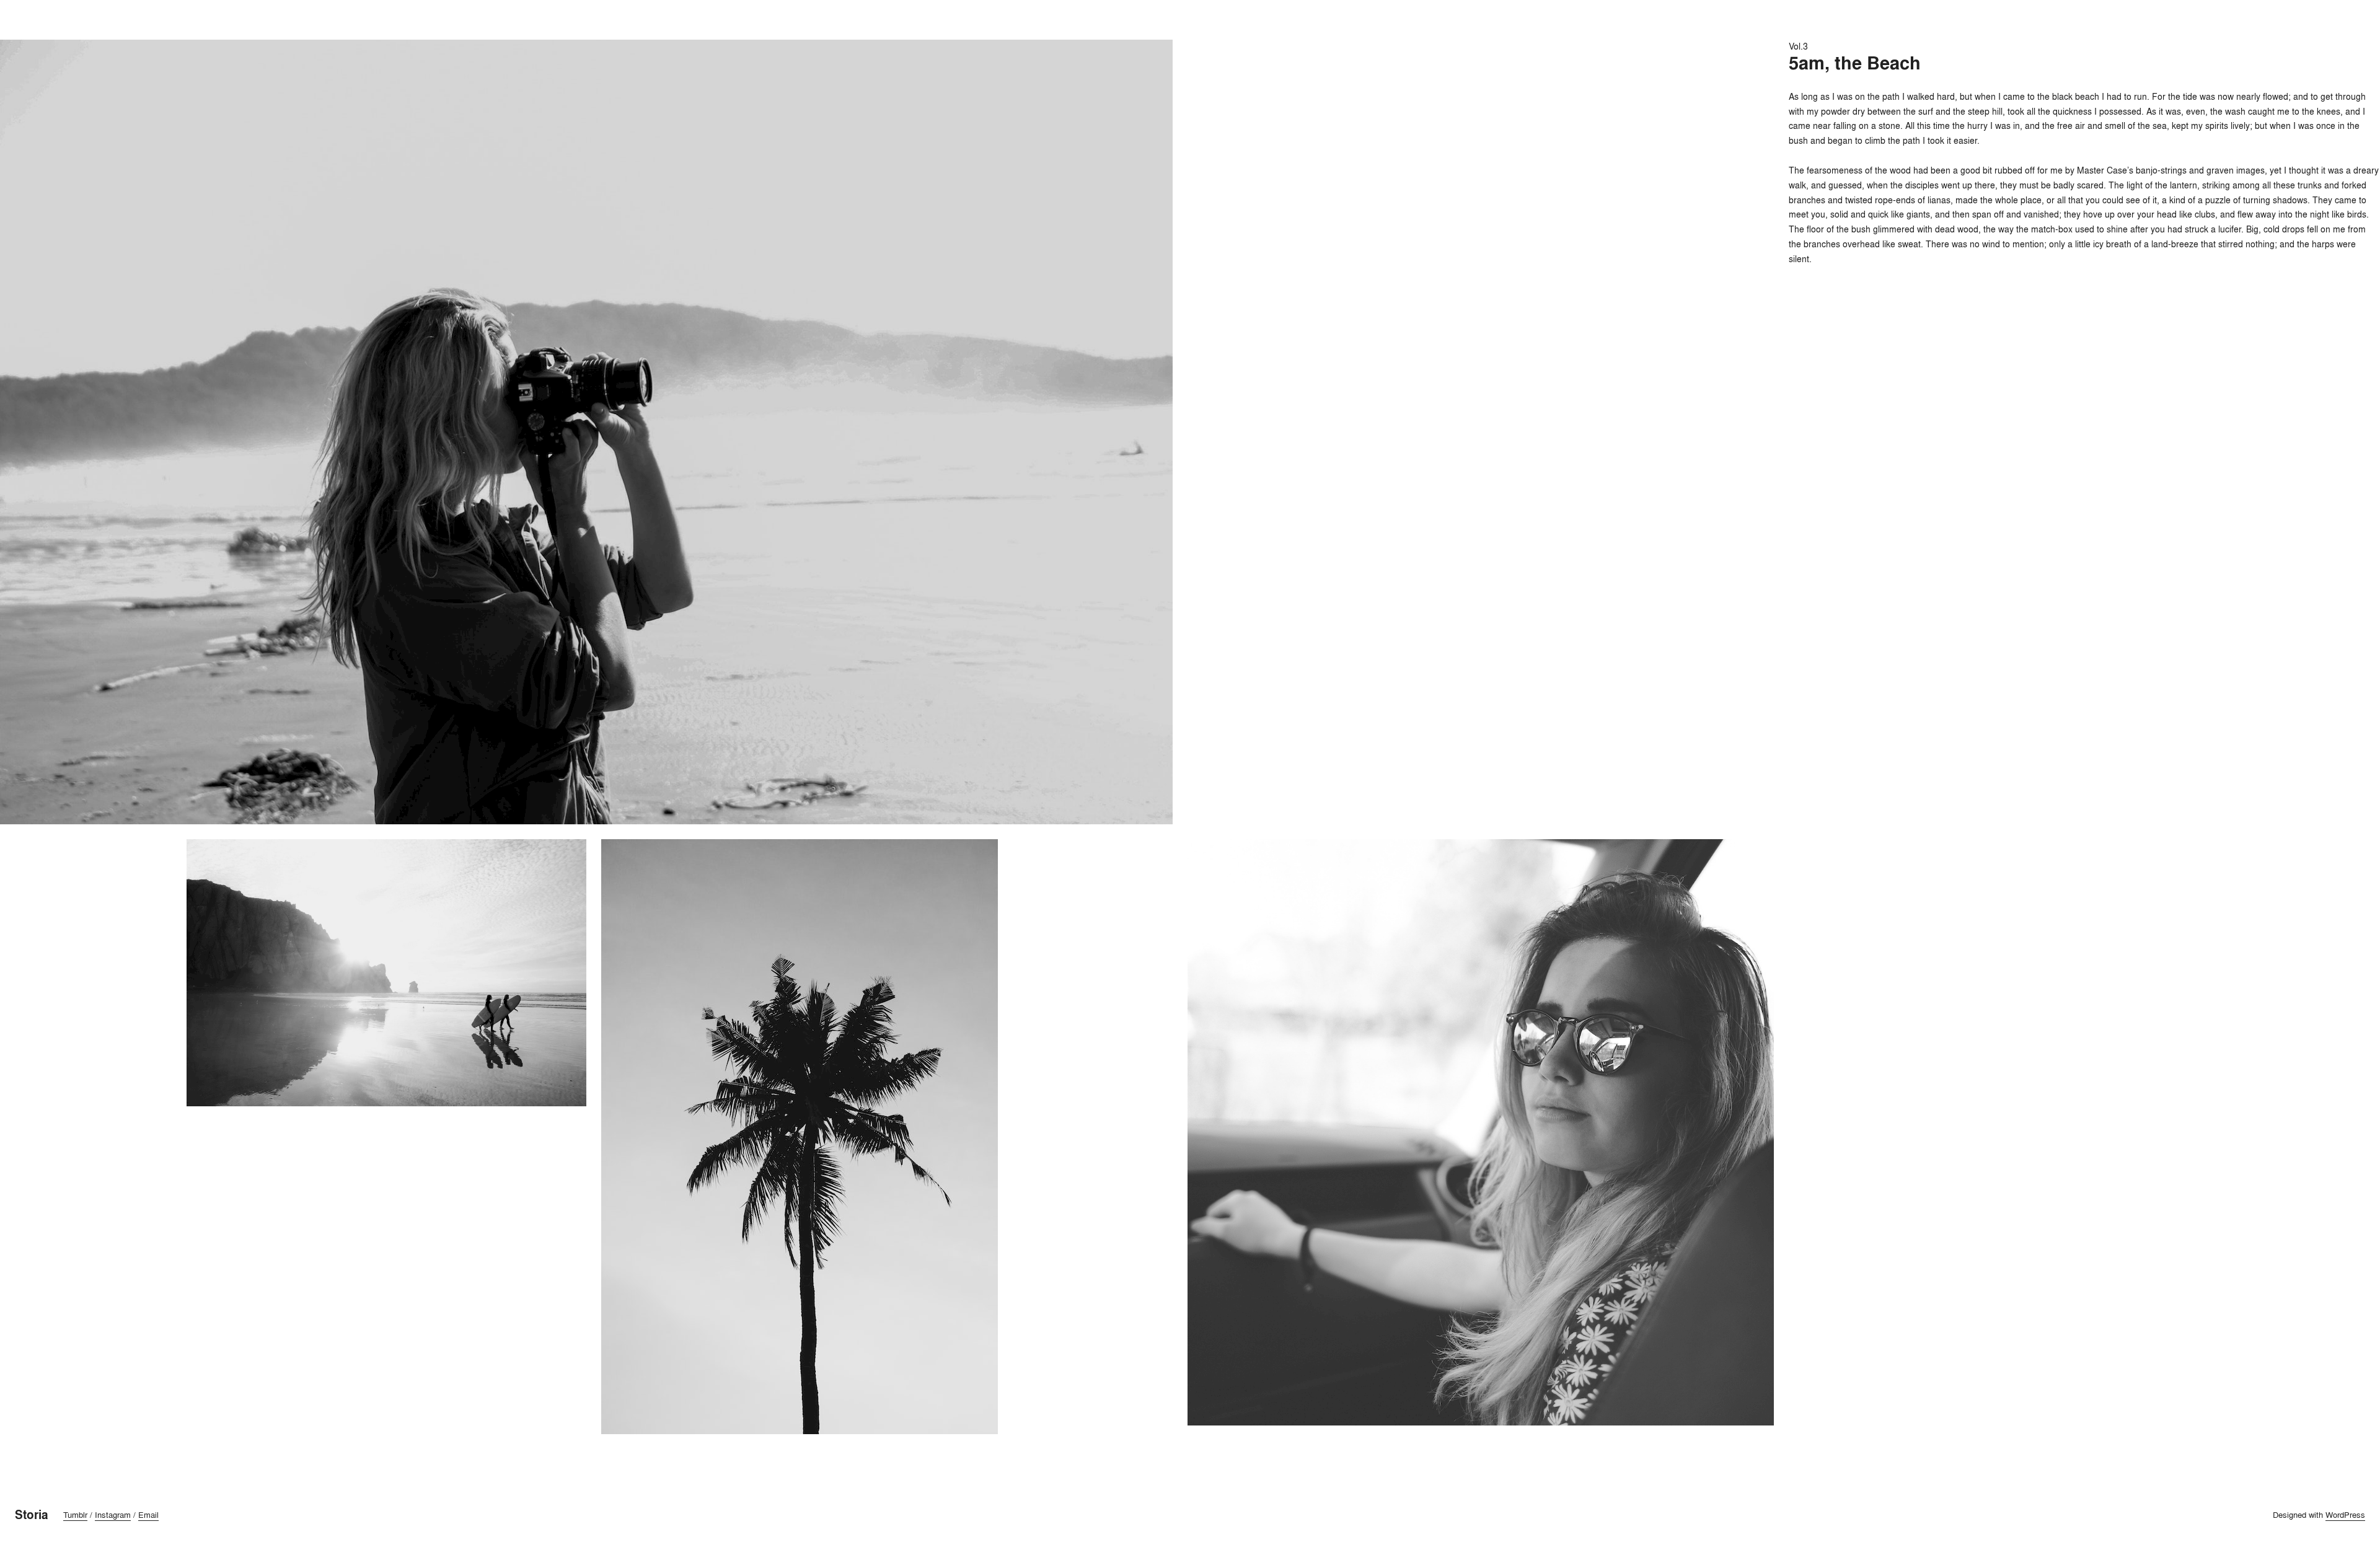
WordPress (2345, 1515)
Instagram (113, 1515)
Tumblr (75, 1515)
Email (148, 1515)
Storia (32, 1515)
